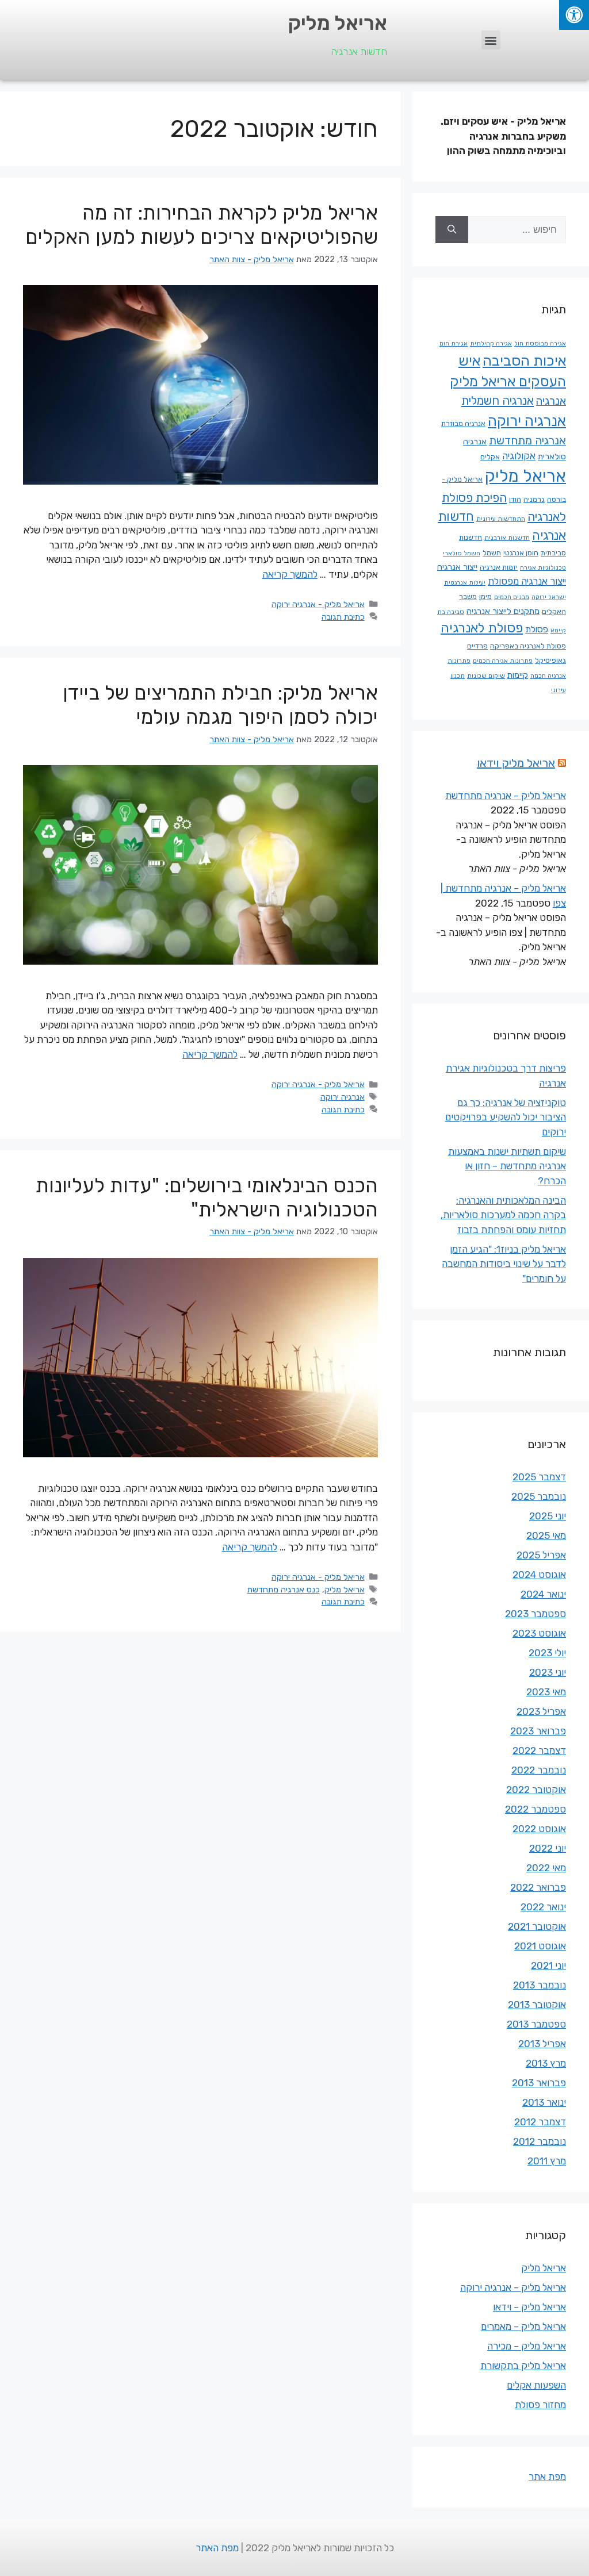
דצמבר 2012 (540, 2122)
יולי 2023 (547, 1653)
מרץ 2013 (546, 2063)
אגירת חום (454, 343)
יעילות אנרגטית (465, 583)
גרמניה (534, 499)
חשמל (492, 553)
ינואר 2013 (544, 2102)
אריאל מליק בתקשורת (523, 2366)
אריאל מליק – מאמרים (523, 2327)
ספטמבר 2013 (536, 2024)
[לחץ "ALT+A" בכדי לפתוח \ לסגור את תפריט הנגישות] (574, 15)
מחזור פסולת (540, 2405)
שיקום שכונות (486, 676)
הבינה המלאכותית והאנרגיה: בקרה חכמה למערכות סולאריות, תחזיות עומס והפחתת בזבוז (503, 1215)
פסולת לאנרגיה (482, 628)
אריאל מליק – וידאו (529, 2307)
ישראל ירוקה (549, 597)
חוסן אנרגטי (521, 553)
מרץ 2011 (547, 2161)
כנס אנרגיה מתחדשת (284, 1590)
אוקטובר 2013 (537, 2005)
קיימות (518, 675)
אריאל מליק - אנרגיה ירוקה (318, 604)
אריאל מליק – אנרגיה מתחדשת (506, 796)
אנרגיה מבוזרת (463, 423)
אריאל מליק (338, 23)
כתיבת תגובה (343, 617)
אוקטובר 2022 (536, 1790)
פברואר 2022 (538, 1887)
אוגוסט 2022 (539, 1829)
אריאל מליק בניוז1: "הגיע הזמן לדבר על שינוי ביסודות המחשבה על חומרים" (504, 1264)
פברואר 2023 (538, 1731)
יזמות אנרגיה (499, 567)
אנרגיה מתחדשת (527, 441)
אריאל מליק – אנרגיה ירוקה (513, 2287)
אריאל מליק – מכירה (527, 2346)
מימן (485, 596)
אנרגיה (551, 401)
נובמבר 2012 (540, 2141)
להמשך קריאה (290, 574)
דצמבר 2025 (539, 1477)
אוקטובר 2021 (537, 1926)
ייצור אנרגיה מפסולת (527, 581)
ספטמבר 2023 (536, 1614)
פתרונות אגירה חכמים (503, 661)
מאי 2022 (546, 1868)
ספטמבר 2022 (536, 1809)
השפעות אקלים (536, 2385)
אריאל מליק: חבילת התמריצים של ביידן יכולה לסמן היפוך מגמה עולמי (220, 705)
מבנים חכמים (512, 597)
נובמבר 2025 (539, 1496)
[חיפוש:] (517, 230)
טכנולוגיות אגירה (543, 568)
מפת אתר (547, 2477)
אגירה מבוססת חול (540, 343)
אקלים (490, 457)
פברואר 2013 (539, 2083)
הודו (515, 499)
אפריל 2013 (542, 2044)
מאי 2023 (546, 1692)
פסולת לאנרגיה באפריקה (528, 646)
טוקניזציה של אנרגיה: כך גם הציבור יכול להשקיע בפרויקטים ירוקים (506, 1117)
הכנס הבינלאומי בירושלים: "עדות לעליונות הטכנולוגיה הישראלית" (207, 1197)
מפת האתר (217, 2548)
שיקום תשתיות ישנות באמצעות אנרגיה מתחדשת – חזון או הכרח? (507, 1166)
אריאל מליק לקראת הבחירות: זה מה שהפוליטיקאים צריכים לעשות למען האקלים (202, 225)
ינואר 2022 (543, 1907)
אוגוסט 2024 (539, 1575)
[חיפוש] (452, 230)
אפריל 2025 (541, 1555)
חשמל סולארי (462, 553)
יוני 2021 (548, 1965)
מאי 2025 (546, 1535)
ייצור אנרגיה (457, 567)
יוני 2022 (548, 1848)
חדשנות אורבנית (507, 538)
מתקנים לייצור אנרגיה (503, 611)
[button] (491, 40)
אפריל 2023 (541, 1711)
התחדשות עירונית (501, 519)
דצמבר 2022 (539, 1750)
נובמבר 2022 (539, 1770)
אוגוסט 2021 (540, 1946)
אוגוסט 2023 (539, 1633)
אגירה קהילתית (491, 343)
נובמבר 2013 (540, 1985)
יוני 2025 (548, 1516)
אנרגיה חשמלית (498, 401)
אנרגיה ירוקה (343, 1097)
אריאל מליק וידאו (516, 763)
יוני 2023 (548, 1672)
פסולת (537, 629)
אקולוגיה (519, 456)
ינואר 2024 (543, 1594)
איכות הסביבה (524, 361)
